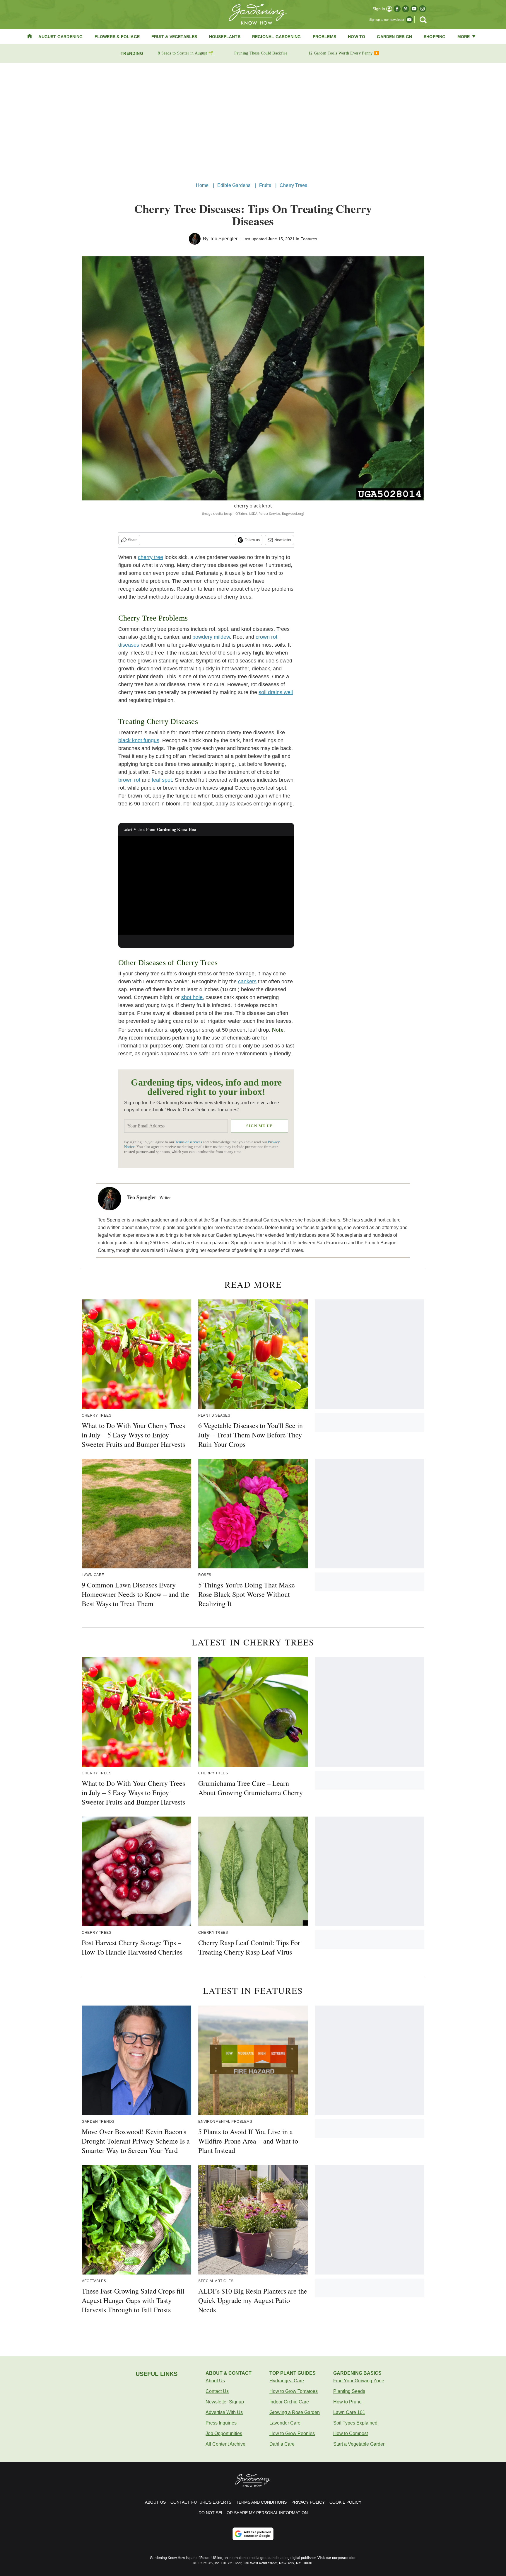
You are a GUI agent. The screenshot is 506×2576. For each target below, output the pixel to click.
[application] (206, 885)
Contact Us (217, 2391)
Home (202, 185)
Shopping (435, 37)
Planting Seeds (349, 2391)
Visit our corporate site (336, 2558)
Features (309, 239)
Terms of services (189, 1142)
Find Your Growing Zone (359, 2381)
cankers (247, 982)
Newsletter (283, 540)
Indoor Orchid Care (289, 2402)
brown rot (129, 780)
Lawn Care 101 (349, 2412)
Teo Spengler (224, 239)
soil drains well (276, 692)
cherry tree (151, 557)
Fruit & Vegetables (174, 37)
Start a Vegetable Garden (359, 2444)
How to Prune (347, 2402)
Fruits (265, 185)
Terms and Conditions (261, 2502)
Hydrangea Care (287, 2381)
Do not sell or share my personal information (253, 2513)
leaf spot (162, 780)
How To (357, 37)
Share (133, 540)
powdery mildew (211, 637)
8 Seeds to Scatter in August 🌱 (186, 53)
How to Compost (351, 2433)
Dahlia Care (282, 2444)
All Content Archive (225, 2444)
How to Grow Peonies (292, 2433)
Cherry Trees (293, 185)
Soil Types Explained (355, 2423)
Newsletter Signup (225, 2402)
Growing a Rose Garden (295, 2412)
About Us (215, 2381)
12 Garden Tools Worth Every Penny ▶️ (344, 53)
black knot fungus (139, 740)
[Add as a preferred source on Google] (253, 2534)
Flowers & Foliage (117, 37)
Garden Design (394, 37)
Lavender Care (285, 2423)
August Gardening (60, 37)
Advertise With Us (224, 2412)
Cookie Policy (345, 2502)
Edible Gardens (234, 185)
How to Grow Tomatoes (294, 2391)
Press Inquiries (221, 2423)
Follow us (252, 540)
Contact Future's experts (201, 2502)
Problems (325, 37)
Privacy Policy (308, 2502)
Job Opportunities (224, 2433)
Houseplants (225, 37)
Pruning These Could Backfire (261, 53)
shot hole (192, 997)
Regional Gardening (277, 37)
